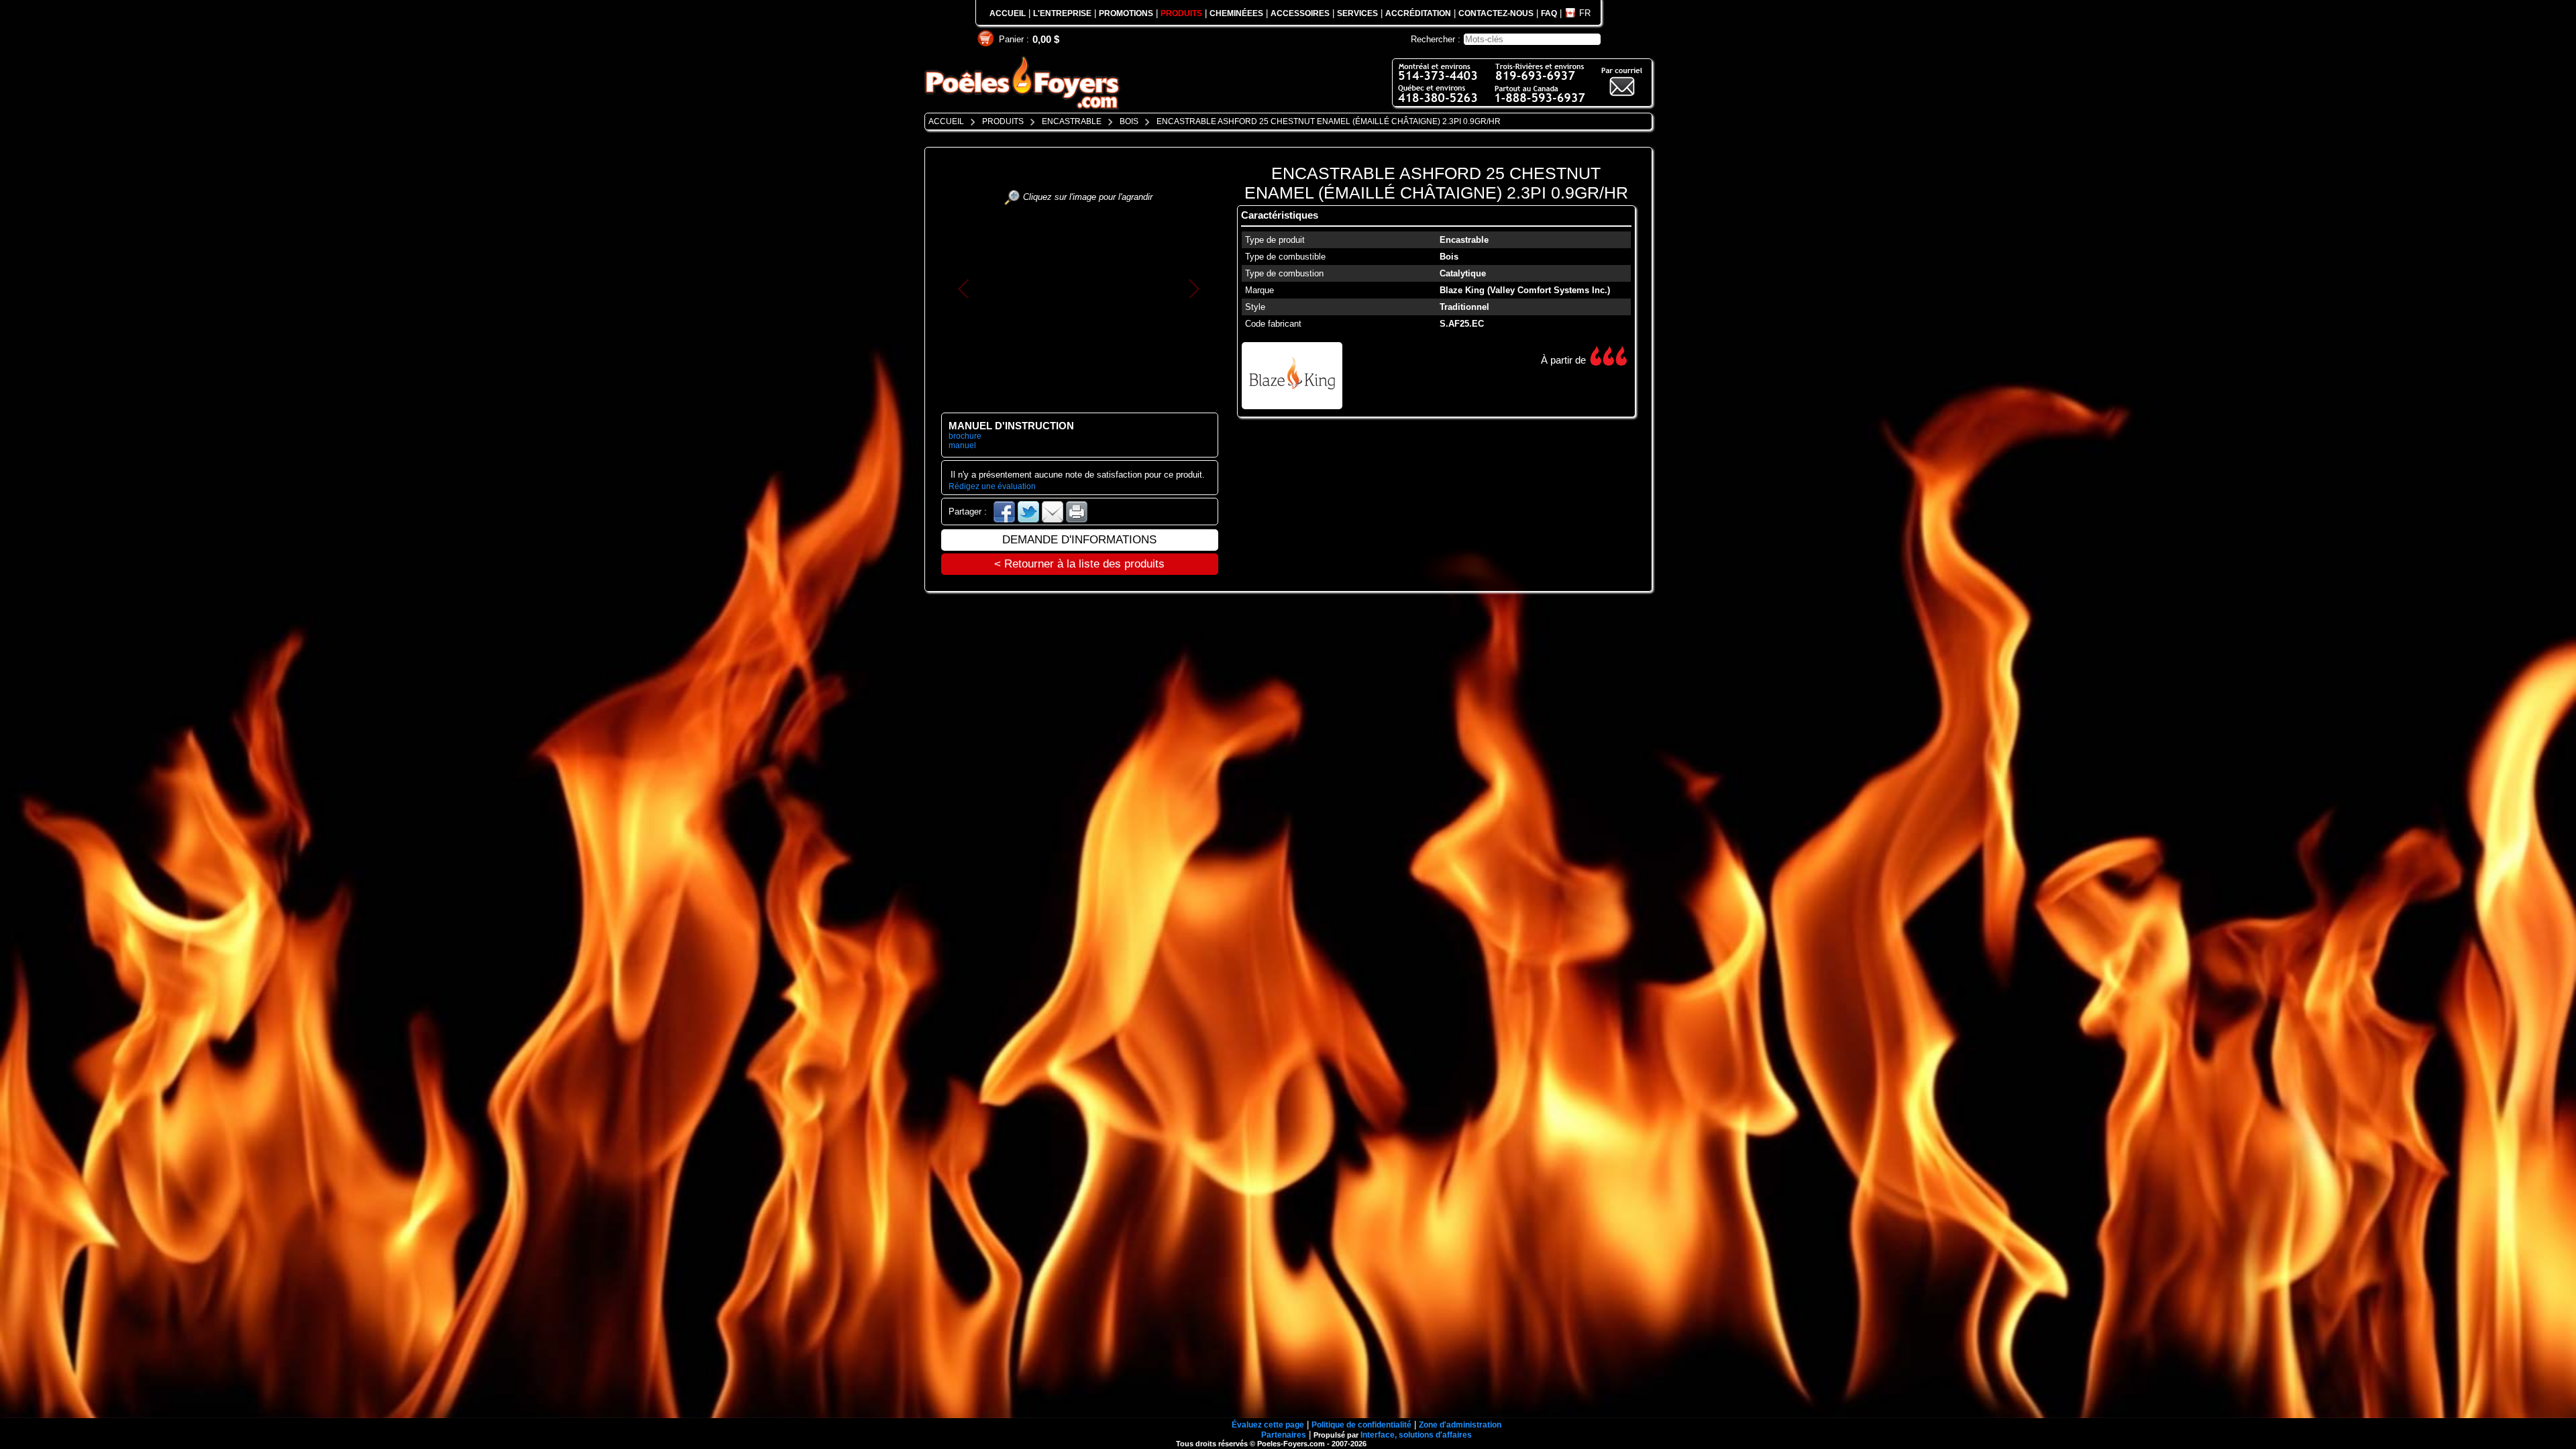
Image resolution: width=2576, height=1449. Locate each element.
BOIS (1129, 121)
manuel (962, 445)
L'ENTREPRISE (1062, 13)
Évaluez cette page (1268, 1425)
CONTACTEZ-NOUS (1496, 13)
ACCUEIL (1008, 13)
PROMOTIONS (1126, 13)
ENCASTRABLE (1072, 121)
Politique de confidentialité (1361, 1425)
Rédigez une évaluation (992, 486)
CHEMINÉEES (1236, 13)
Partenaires (1284, 1435)
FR (1585, 13)
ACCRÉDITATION (1418, 13)
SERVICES (1357, 13)
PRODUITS (1181, 13)
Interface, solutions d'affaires (1416, 1435)
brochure (965, 436)
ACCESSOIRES (1300, 13)
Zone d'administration (1460, 1425)
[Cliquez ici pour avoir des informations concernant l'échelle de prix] (1596, 356)
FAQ (1549, 13)
